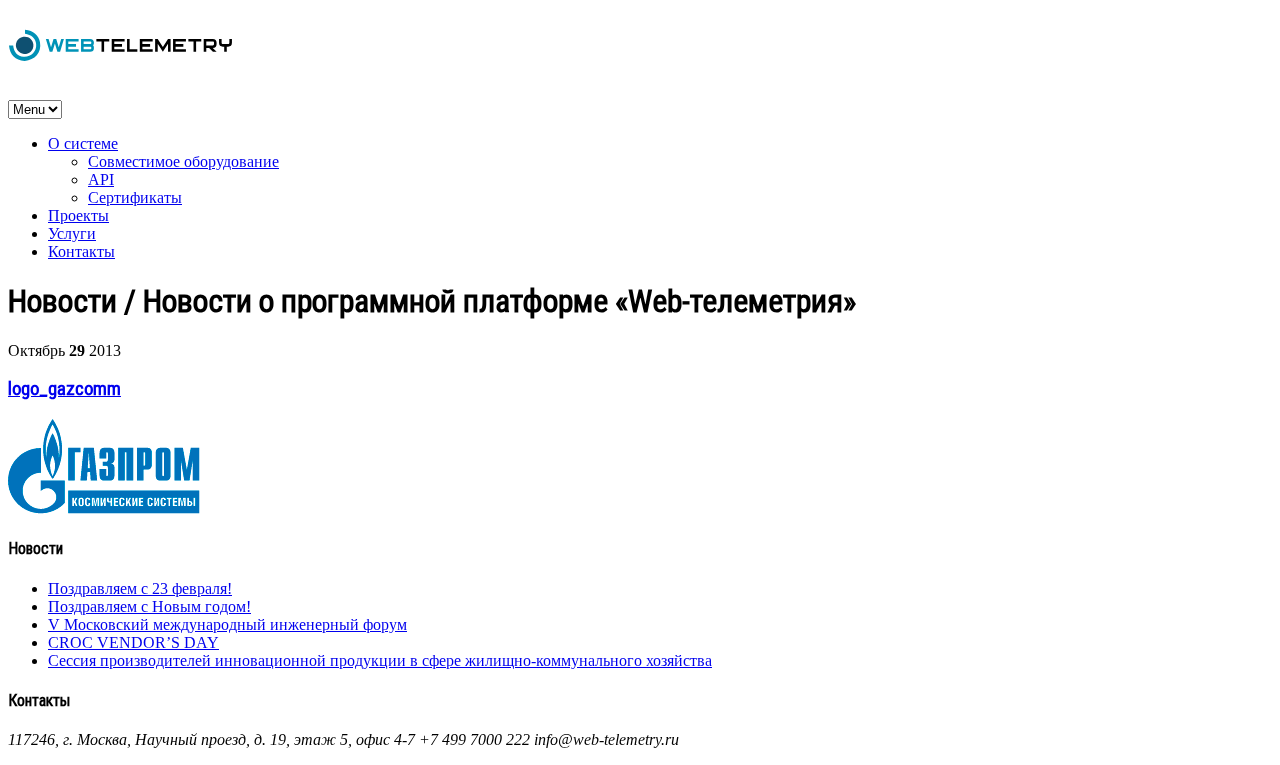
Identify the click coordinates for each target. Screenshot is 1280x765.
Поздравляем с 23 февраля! (140, 588)
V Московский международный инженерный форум (227, 624)
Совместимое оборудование (183, 161)
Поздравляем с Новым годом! (149, 606)
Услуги (72, 233)
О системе (83, 143)
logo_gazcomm (64, 389)
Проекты (78, 215)
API (101, 179)
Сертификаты (135, 197)
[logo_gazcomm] (104, 508)
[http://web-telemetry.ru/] (120, 59)
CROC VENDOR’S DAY (133, 642)
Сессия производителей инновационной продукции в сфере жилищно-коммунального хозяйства (380, 660)
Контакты (81, 251)
